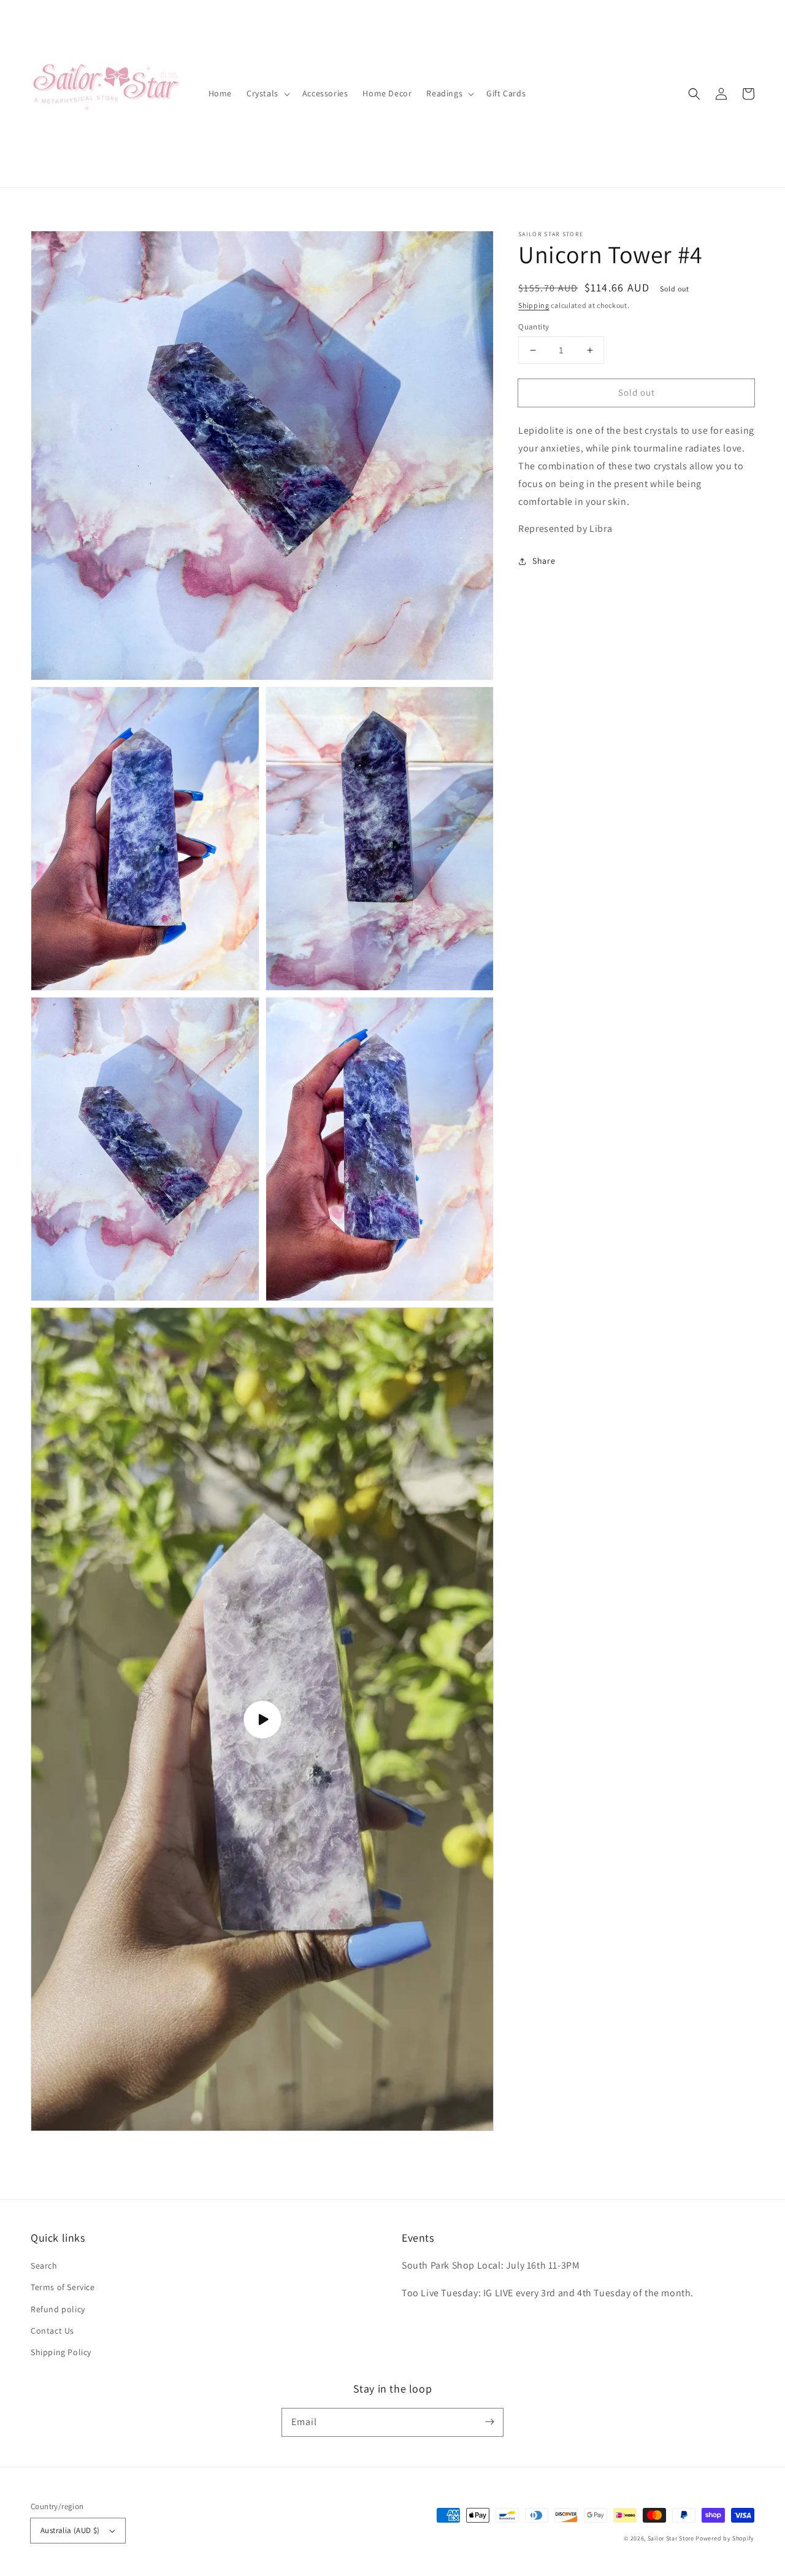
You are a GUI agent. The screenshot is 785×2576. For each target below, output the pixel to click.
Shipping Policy (61, 2352)
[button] (694, 94)
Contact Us (52, 2331)
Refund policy (58, 2309)
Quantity (534, 327)
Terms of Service (63, 2287)
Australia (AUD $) (70, 2530)
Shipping (534, 305)
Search (44, 2266)
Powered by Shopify (725, 2538)
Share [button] (544, 561)
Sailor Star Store (671, 2538)
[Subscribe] (489, 2422)
